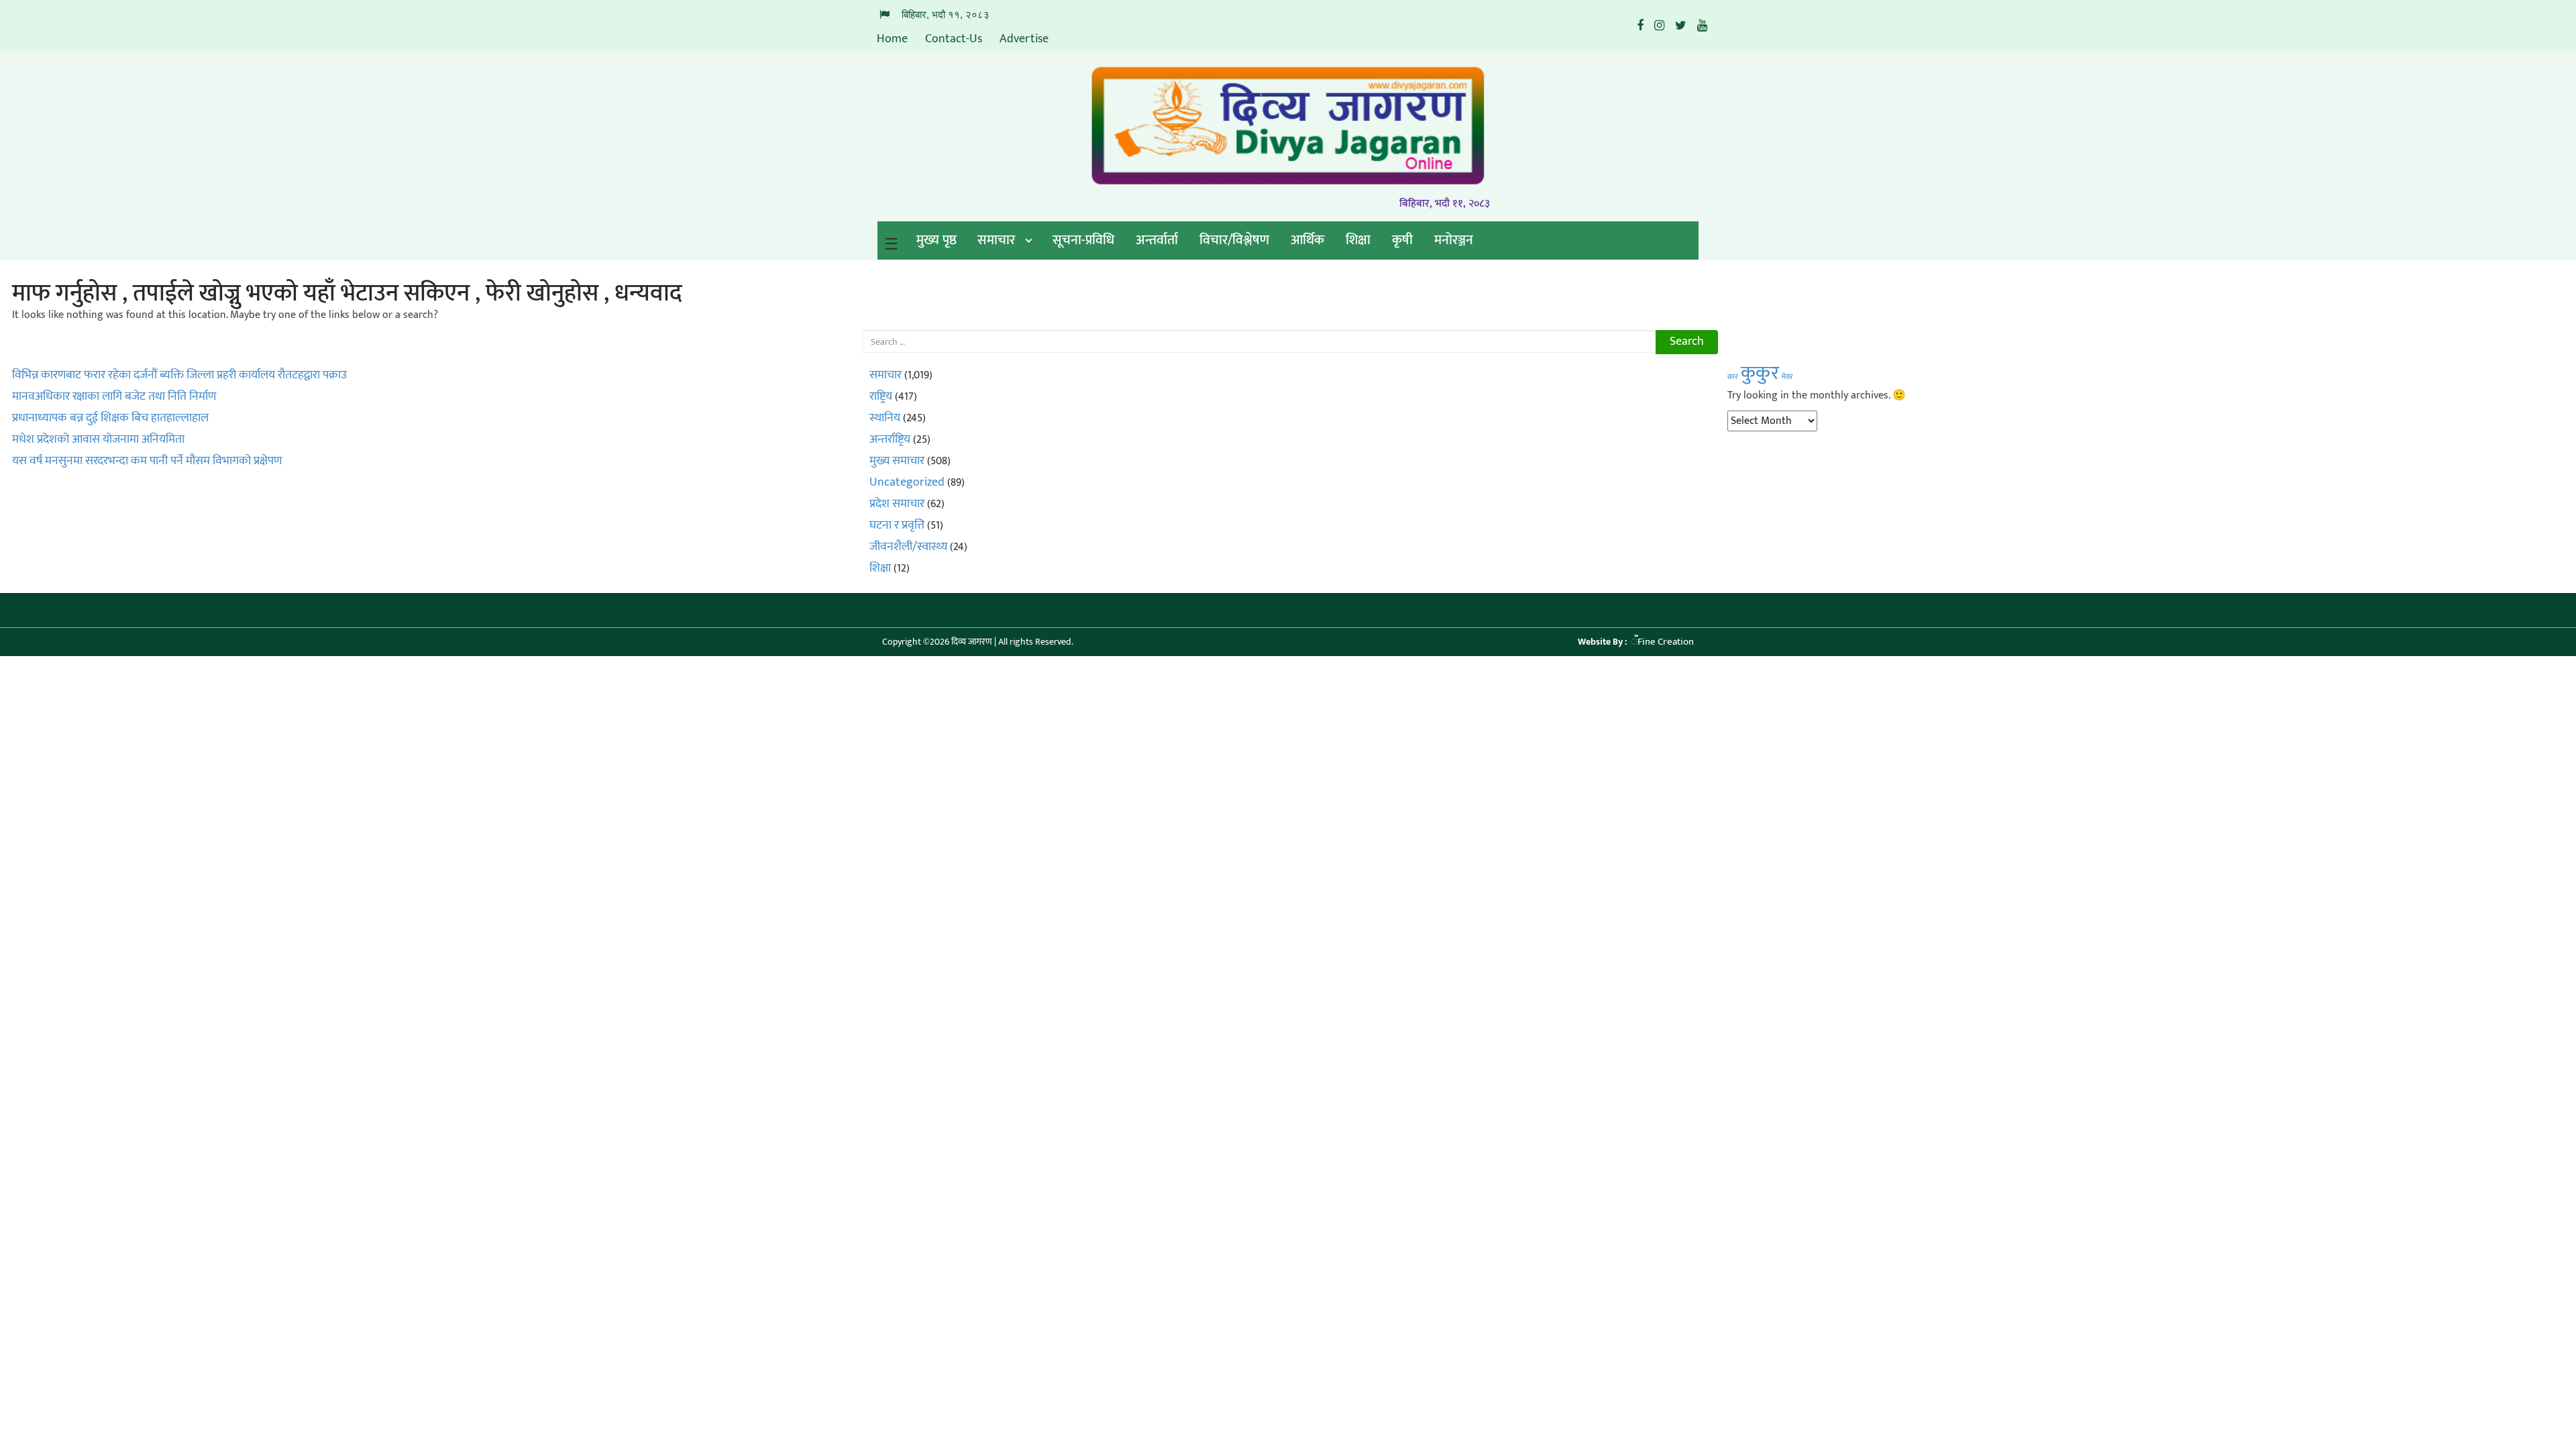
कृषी (1402, 240)
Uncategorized (907, 482)
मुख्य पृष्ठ (936, 240)
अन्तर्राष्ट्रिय (890, 439)
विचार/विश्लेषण (1234, 240)
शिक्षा (1358, 240)
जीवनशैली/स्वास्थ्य (908, 547)
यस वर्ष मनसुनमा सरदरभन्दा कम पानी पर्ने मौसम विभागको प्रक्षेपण (147, 461)
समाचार (996, 240)
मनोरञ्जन (1454, 240)
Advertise (1024, 39)
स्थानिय (885, 418)
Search (1687, 341)
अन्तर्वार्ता (1157, 240)
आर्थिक (1307, 240)
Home (892, 39)
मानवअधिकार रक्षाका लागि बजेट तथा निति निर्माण (114, 396)
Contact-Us (954, 39)
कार (1733, 377)
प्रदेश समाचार (897, 504)
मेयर (1787, 377)
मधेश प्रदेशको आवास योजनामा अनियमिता (98, 439)
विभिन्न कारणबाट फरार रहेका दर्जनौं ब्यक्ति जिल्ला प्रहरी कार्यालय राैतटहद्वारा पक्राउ (179, 375)
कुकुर (1760, 373)
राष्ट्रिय (881, 396)
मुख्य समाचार (897, 461)
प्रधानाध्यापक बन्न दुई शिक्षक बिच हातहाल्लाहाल (110, 418)
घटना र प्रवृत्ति (897, 525)
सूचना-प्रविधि (1083, 240)
